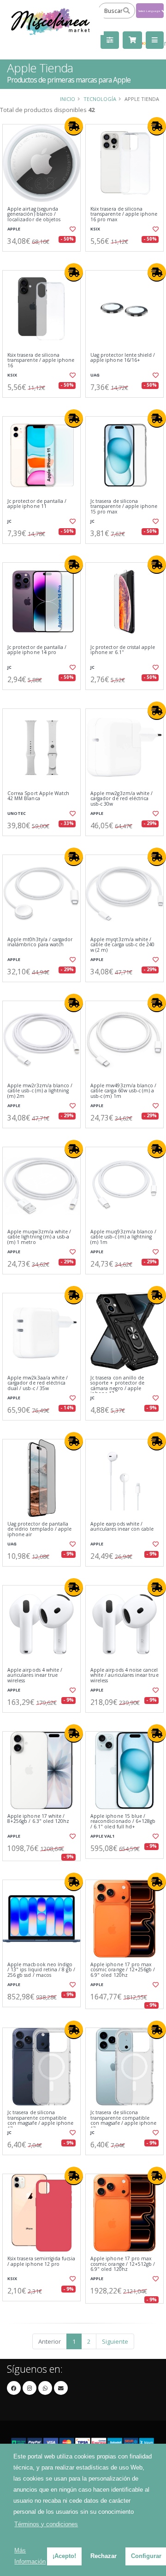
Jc (9, 521)
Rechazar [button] (104, 2556)
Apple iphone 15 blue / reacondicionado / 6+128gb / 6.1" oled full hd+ (123, 1821)
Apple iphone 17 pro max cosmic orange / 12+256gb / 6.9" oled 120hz (123, 1970)
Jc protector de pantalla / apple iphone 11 (37, 504)
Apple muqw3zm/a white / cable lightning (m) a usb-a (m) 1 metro (39, 1237)
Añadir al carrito (44, 259)
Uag (95, 375)
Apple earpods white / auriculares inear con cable (122, 1527)
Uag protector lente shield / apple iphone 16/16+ (123, 358)
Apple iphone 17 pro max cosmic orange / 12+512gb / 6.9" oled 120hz (123, 2264)
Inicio (68, 99)
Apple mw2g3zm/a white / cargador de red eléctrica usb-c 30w (122, 799)
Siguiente (115, 2341)
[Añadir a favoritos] (73, 229)
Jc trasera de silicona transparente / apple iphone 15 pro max (124, 507)
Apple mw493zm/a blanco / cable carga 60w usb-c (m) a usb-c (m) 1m (123, 1091)
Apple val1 (102, 1836)
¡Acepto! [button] (64, 2556)
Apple (14, 229)
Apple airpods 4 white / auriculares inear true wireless (35, 1675)
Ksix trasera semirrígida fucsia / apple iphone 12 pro (41, 2261)
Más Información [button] (30, 2556)
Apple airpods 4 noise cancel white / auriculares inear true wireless (125, 1675)
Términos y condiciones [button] (46, 2524)
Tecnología (100, 99)
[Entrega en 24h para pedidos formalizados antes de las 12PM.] (74, 126)
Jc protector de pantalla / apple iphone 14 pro (37, 650)
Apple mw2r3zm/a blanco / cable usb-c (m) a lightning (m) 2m (40, 1091)
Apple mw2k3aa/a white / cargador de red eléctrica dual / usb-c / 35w (38, 1383)
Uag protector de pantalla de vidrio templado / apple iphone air (39, 1529)
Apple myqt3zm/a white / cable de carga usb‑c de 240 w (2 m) (122, 945)
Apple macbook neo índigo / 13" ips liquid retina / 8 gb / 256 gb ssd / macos (41, 1970)
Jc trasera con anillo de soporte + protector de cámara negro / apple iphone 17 (117, 1386)
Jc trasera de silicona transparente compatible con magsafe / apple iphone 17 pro (123, 2121)
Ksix (95, 229)
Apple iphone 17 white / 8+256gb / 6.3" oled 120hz (38, 1819)
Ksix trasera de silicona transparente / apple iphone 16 (41, 360)
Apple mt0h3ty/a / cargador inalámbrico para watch (40, 942)
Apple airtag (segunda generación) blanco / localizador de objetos (34, 214)
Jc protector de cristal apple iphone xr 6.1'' (123, 650)
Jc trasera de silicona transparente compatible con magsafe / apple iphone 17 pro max (40, 2121)
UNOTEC (17, 813)
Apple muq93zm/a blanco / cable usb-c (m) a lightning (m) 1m (123, 1237)
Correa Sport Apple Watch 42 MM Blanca (38, 796)
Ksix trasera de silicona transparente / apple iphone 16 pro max (124, 214)
